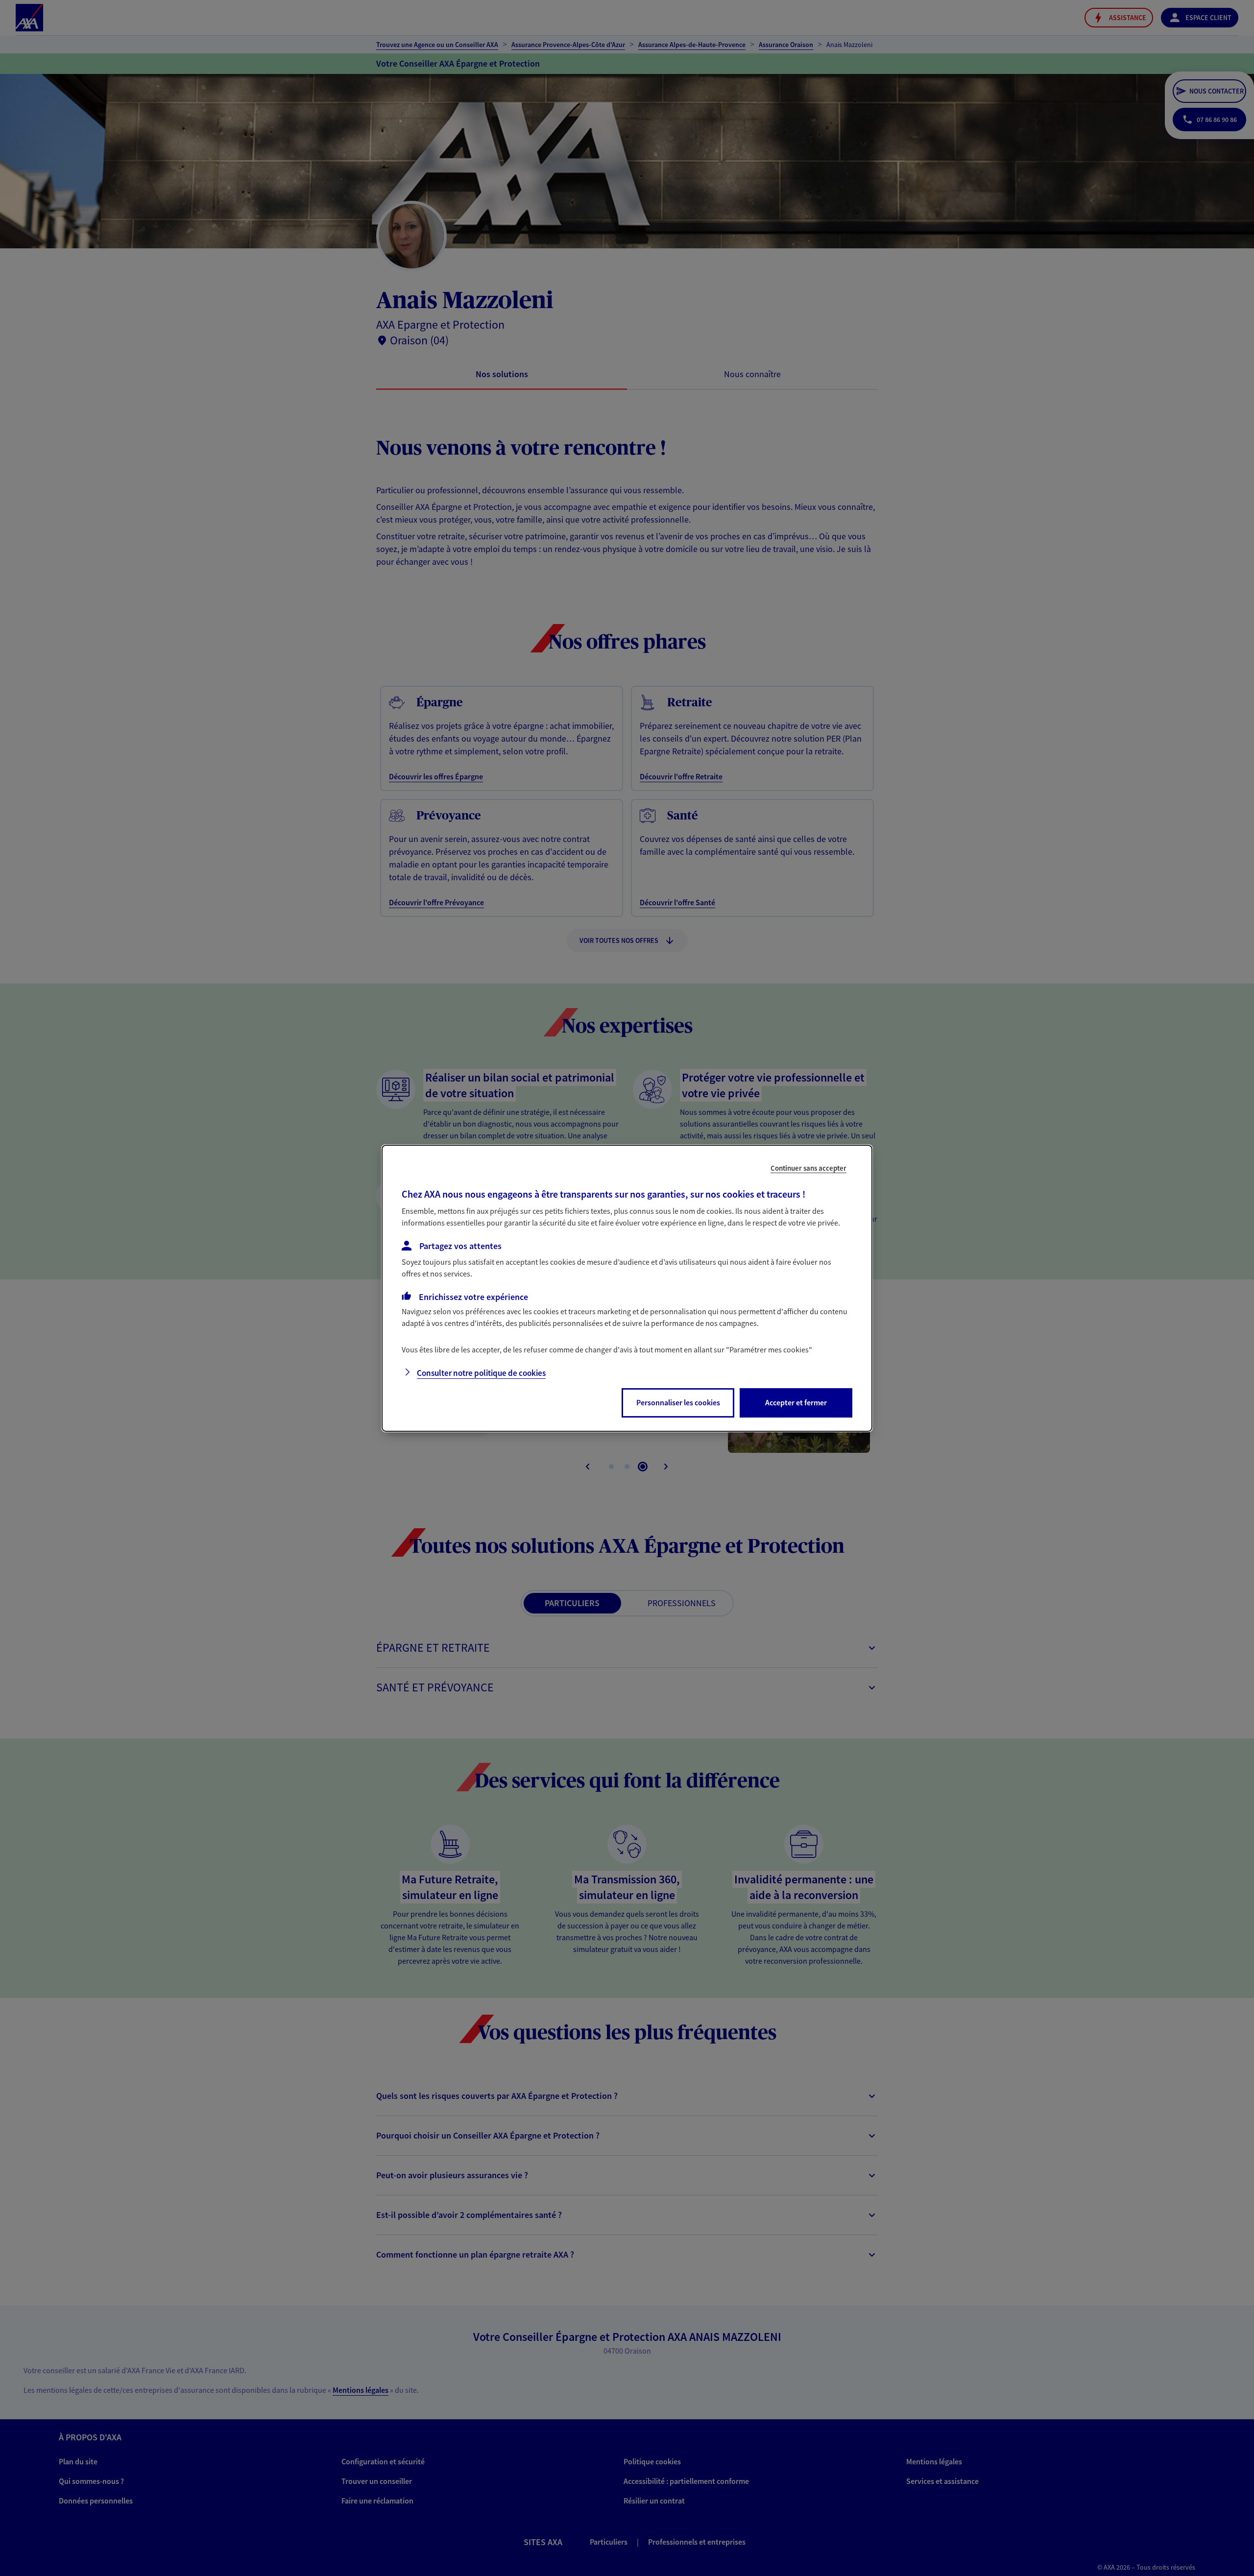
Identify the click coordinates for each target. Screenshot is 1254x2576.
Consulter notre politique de (481, 1373)
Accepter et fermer (796, 1402)
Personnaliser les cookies (678, 1402)
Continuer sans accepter (808, 1168)
